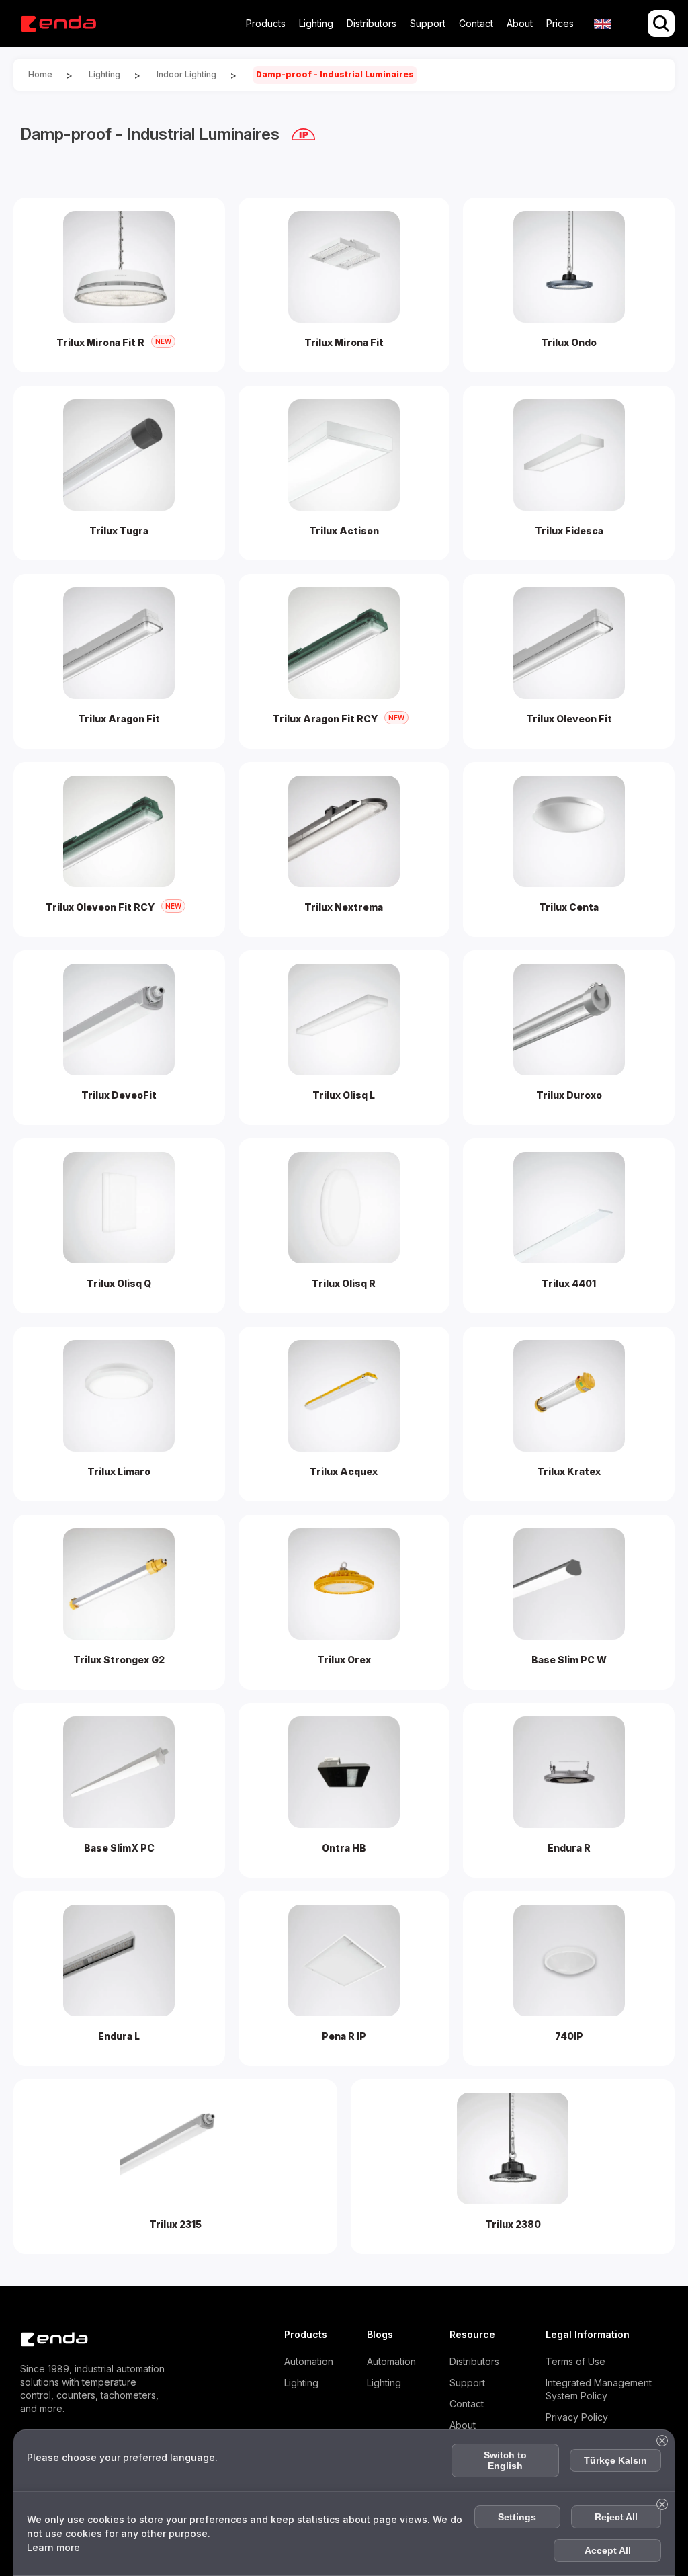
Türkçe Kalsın (615, 2460)
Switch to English (505, 2460)
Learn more (53, 2547)
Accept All (608, 2550)
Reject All (616, 2517)
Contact (476, 23)
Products (266, 23)
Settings (517, 2517)
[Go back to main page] (58, 24)
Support (428, 23)
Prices (560, 23)
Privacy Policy (577, 2417)
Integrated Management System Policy (599, 2390)
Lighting (316, 23)
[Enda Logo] (47, 2339)
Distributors (372, 23)
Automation (309, 2361)
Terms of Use (575, 2361)
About (520, 23)
